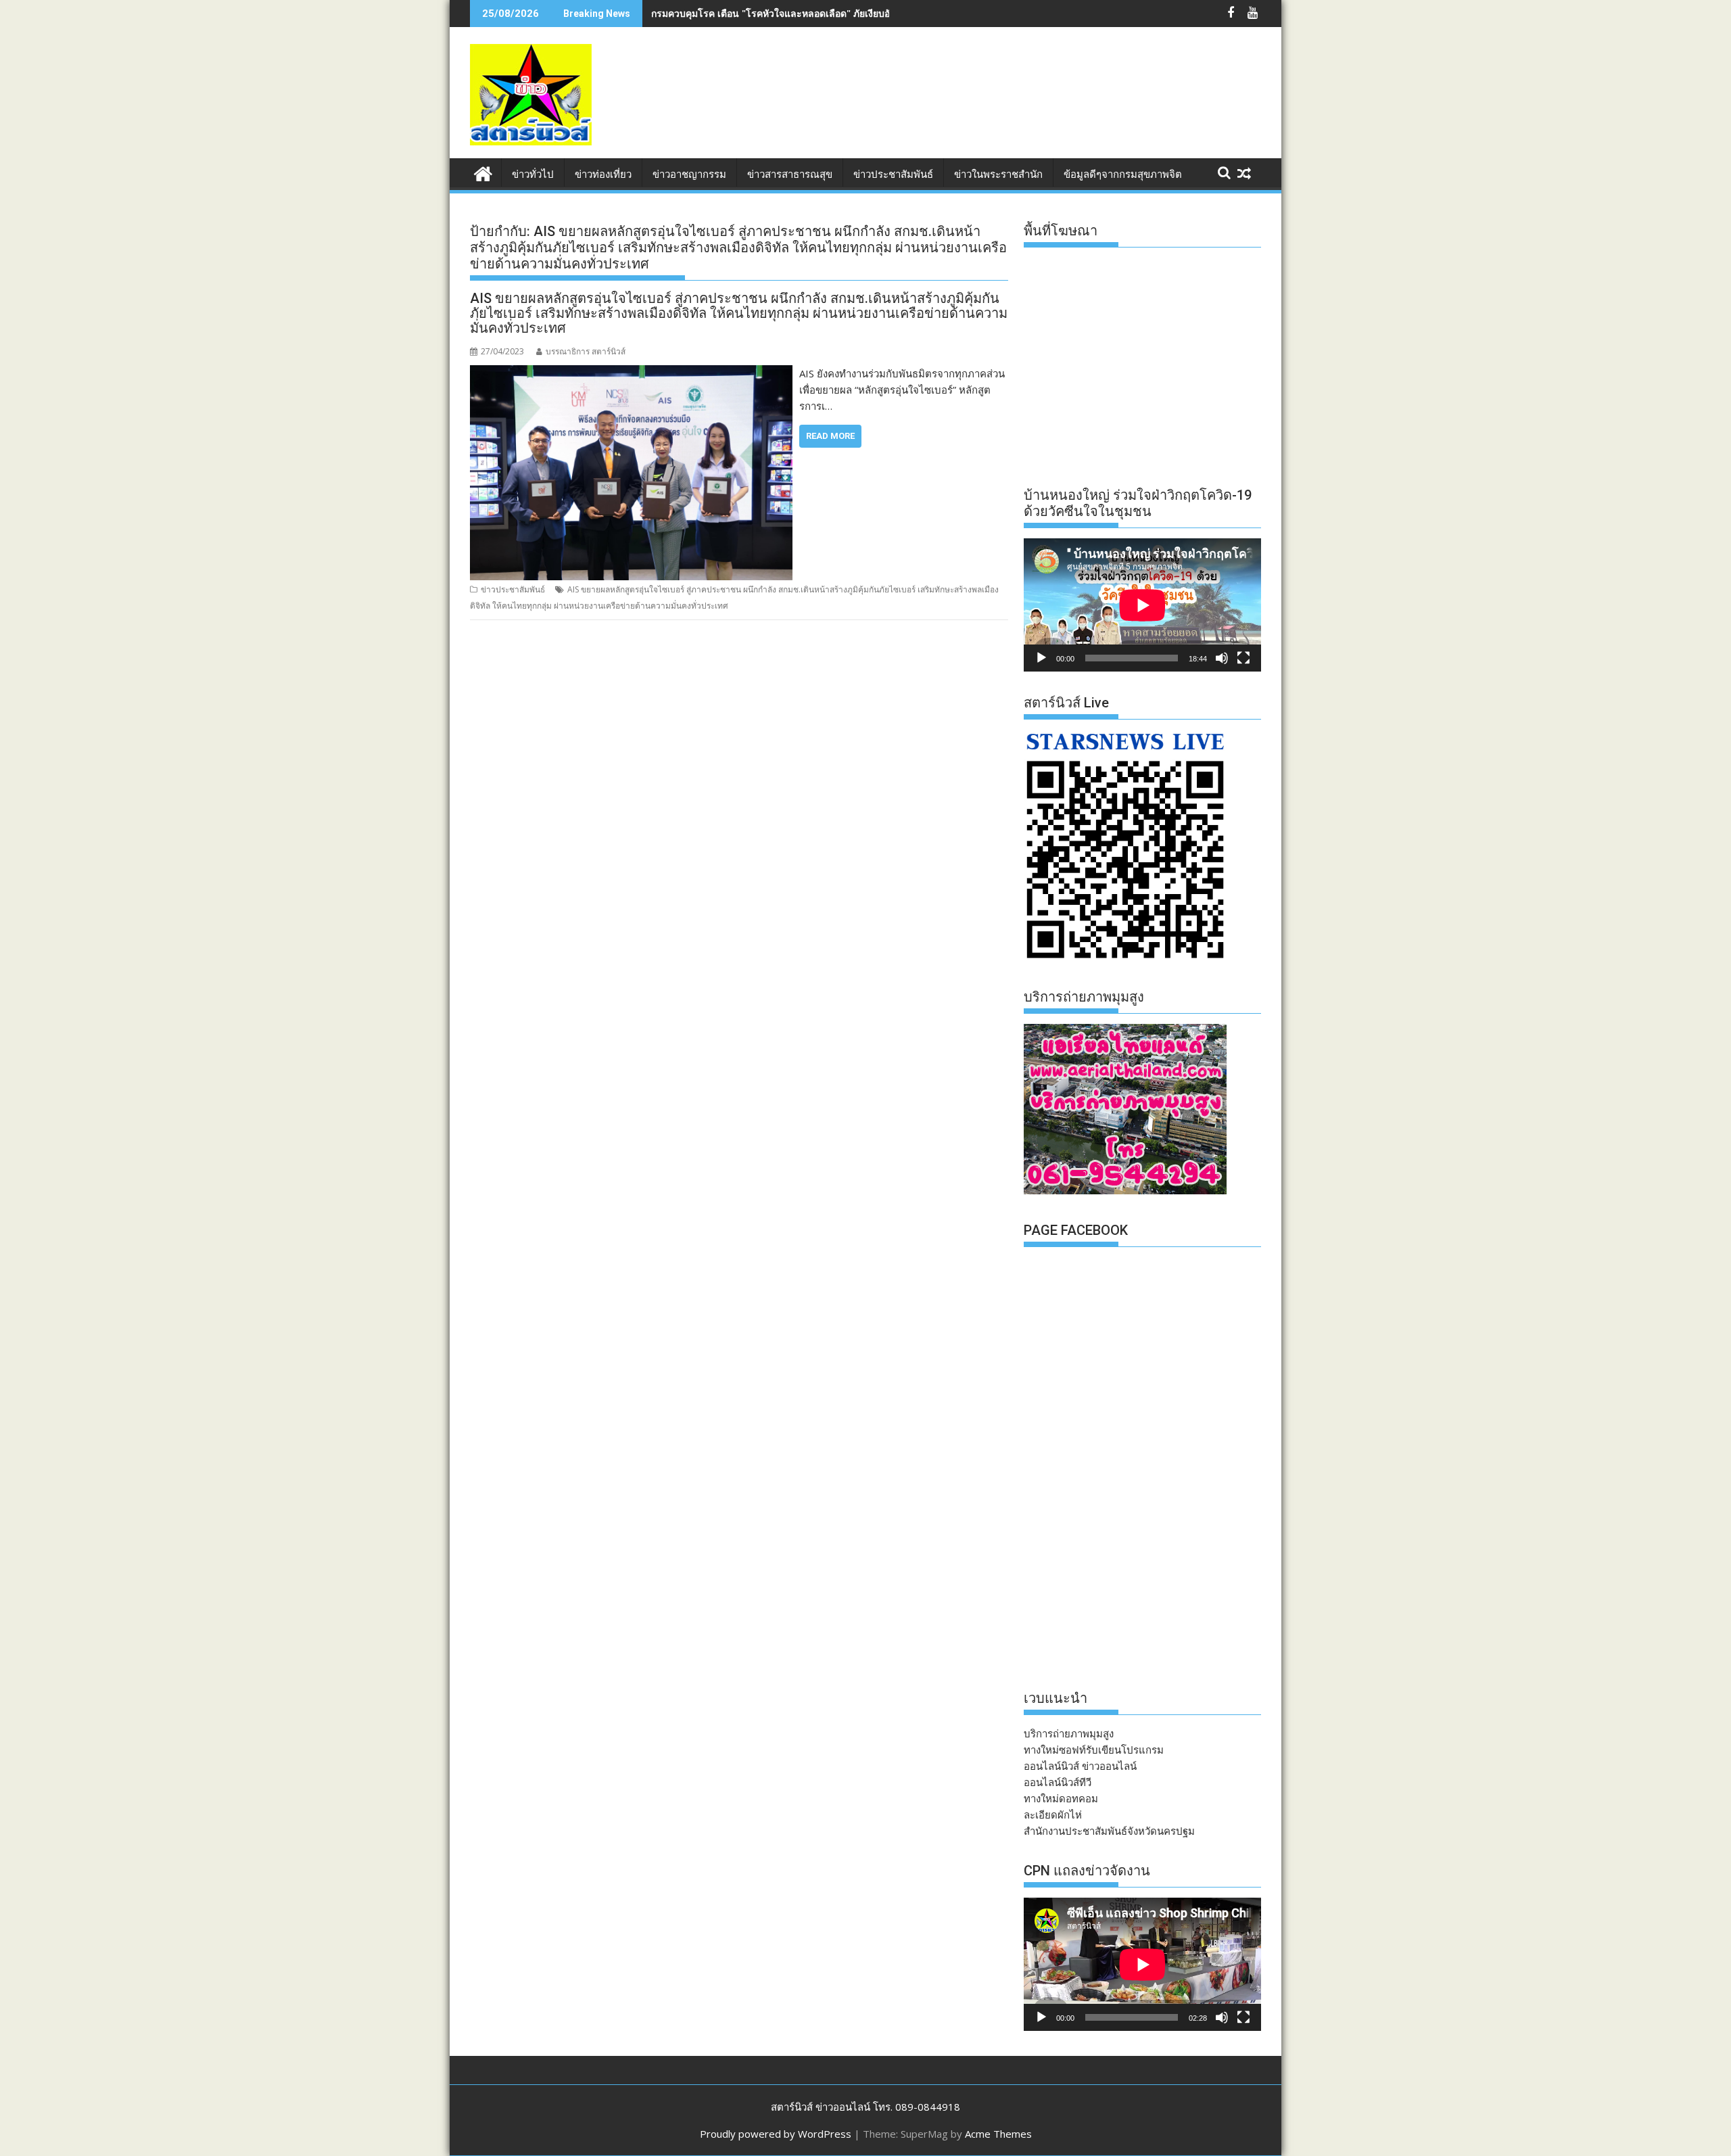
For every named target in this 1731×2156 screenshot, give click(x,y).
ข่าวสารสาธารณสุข (790, 174)
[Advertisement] (1015, 107)
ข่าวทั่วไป (533, 174)
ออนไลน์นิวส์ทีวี (1058, 1782)
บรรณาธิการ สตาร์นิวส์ (586, 351)
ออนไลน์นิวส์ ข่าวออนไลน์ (1080, 1766)
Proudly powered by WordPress (776, 2134)
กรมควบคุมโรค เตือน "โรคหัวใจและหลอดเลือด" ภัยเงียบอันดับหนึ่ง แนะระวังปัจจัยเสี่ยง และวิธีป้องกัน (861, 13)
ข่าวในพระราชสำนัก (998, 174)
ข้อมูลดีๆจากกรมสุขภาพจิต (1123, 174)
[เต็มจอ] (1243, 658)
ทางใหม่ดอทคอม (1061, 1798)
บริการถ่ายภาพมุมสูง (1069, 1733)
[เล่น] (1041, 658)
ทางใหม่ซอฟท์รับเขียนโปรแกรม (1094, 1750)
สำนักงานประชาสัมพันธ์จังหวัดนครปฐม (1109, 1831)
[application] (1142, 605)
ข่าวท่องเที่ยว (603, 174)
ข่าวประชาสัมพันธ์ (893, 174)
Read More (830, 436)
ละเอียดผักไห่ (1053, 1814)
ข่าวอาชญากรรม (689, 174)
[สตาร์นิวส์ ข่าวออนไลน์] (483, 172)
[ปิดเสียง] (1222, 658)
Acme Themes (998, 2134)
